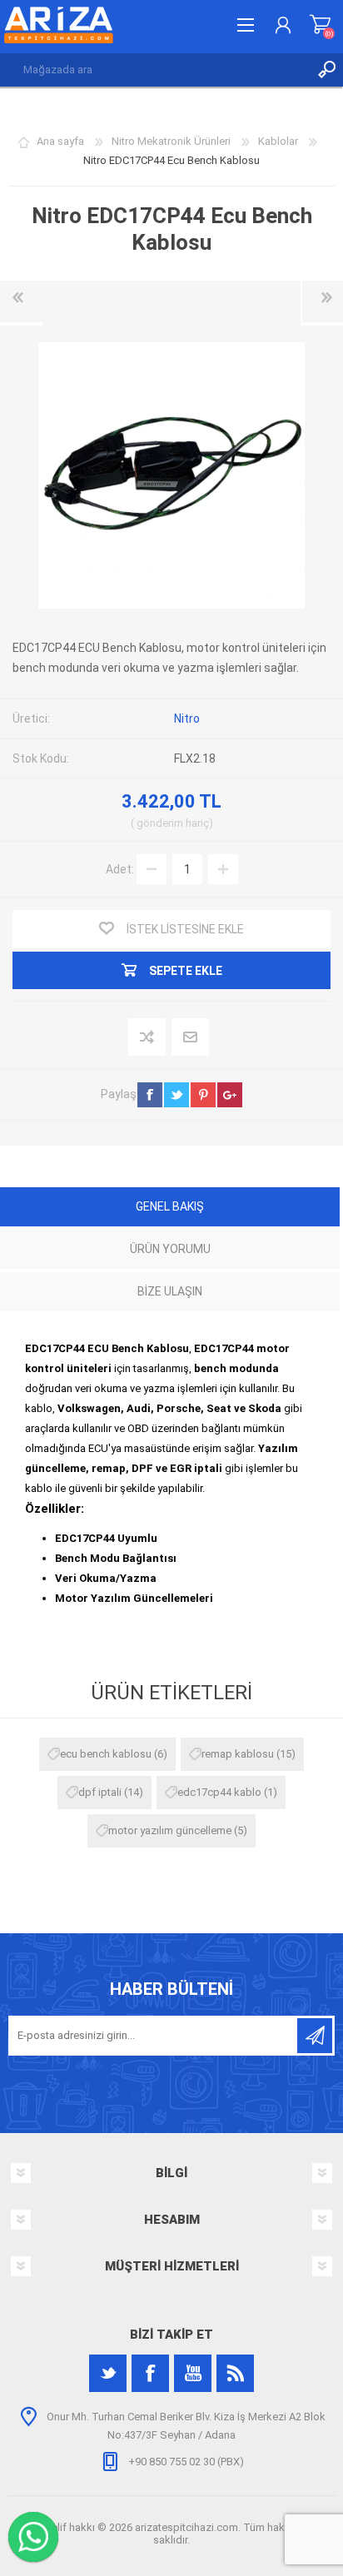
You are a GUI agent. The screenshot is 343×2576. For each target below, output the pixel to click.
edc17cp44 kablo (219, 1792)
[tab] (170, 1208)
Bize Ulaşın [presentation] (170, 1291)
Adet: (120, 868)
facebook (150, 1095)
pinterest (203, 1095)
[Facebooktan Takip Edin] (150, 2373)
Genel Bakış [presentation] (170, 1206)
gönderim (160, 823)
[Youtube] (193, 2373)
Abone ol (315, 2036)
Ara (326, 70)
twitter (176, 1095)
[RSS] (235, 2373)
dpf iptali (100, 1792)
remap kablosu (238, 1754)
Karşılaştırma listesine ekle (148, 1038)
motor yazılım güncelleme (170, 1830)
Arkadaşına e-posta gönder (191, 1038)
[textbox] (155, 70)
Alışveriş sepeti (320, 25)
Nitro (187, 719)
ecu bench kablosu (106, 1754)
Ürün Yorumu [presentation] (170, 1249)
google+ (230, 1095)
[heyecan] (108, 2373)
